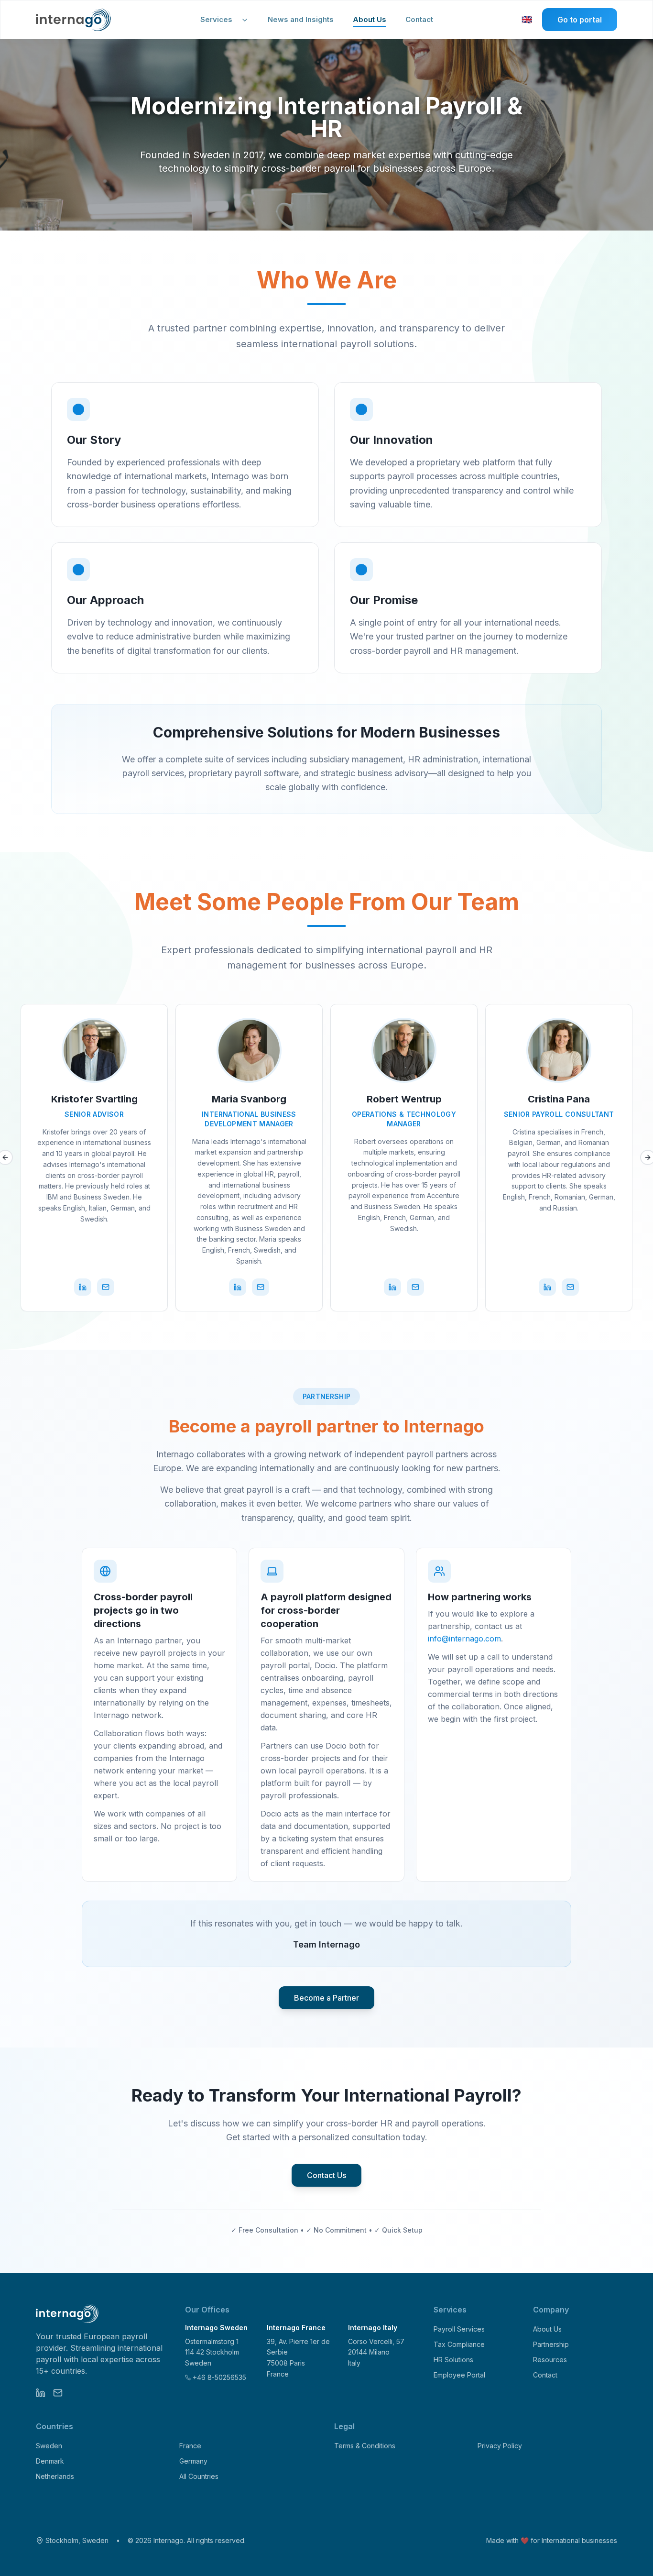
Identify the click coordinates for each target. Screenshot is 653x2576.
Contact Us (326, 2175)
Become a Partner (326, 1998)
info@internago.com (464, 1639)
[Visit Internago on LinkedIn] (41, 2393)
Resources (550, 2360)
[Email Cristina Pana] (570, 1287)
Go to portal (580, 20)
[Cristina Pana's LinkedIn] (547, 1287)
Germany (193, 2461)
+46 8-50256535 (219, 2377)
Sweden (49, 2446)
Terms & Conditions (365, 2446)
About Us (370, 19)
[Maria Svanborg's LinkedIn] (238, 1287)
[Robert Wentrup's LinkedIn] (392, 1287)
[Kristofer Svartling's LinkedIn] (83, 1287)
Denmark (50, 2461)
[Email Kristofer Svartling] (106, 1287)
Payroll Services (459, 2329)
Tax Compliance (459, 2344)
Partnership (551, 2344)
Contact (419, 19)
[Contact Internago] (58, 2393)
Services (216, 19)
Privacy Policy (500, 2446)
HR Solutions (453, 2360)
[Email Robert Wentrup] (415, 1287)
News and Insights (301, 19)
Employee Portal (459, 2375)
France (190, 2446)
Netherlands (55, 2476)
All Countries (199, 2476)
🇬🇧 (528, 21)
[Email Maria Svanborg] (261, 1287)
